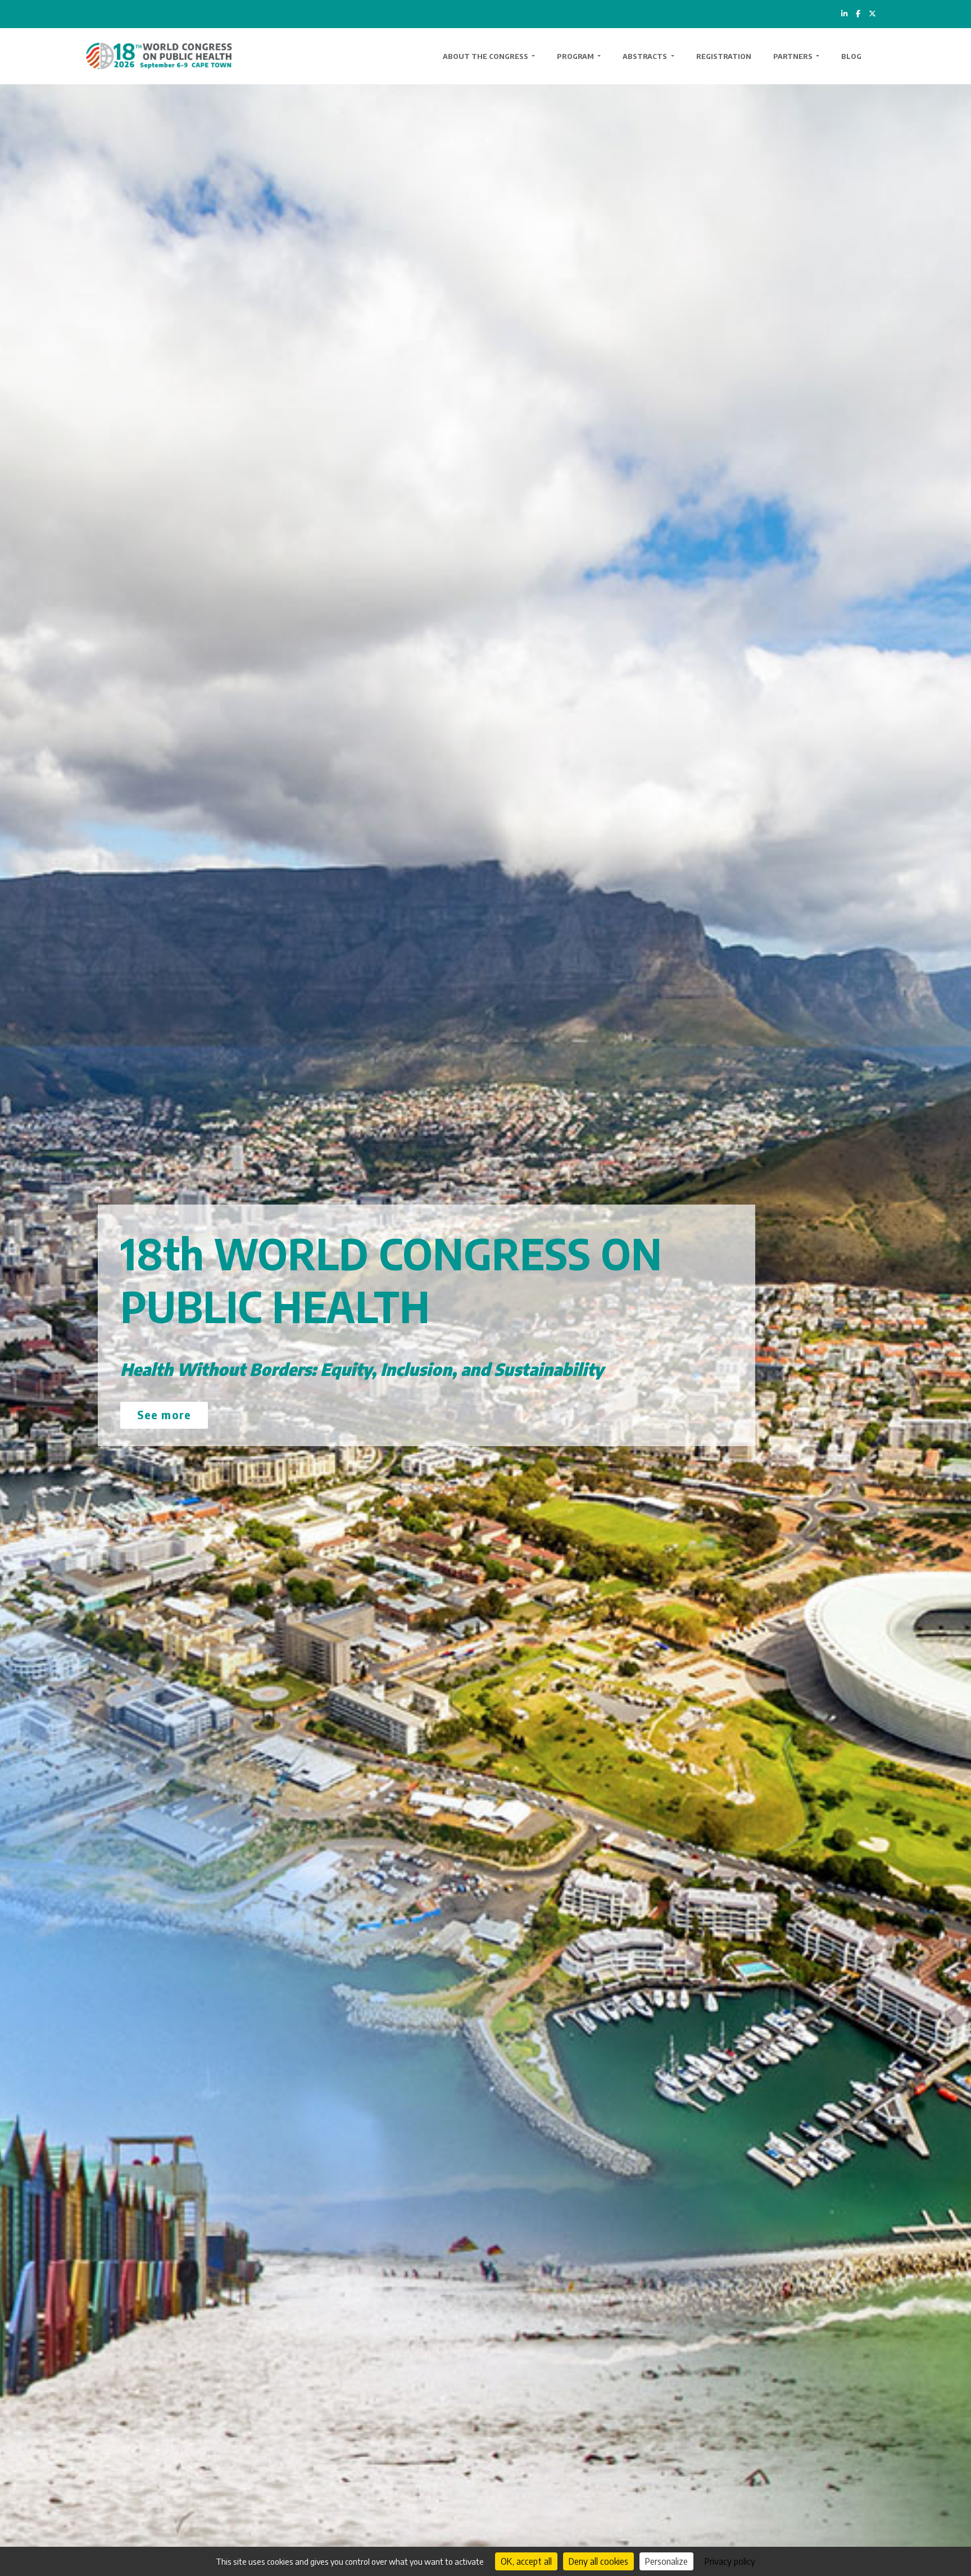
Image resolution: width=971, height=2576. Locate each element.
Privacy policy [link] (730, 2561)
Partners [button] (794, 56)
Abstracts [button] (646, 56)
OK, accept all (526, 2561)
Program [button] (576, 56)
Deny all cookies (598, 2561)
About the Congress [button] (486, 56)
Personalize (666, 2561)
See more (164, 1414)
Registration (724, 56)
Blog (851, 56)
